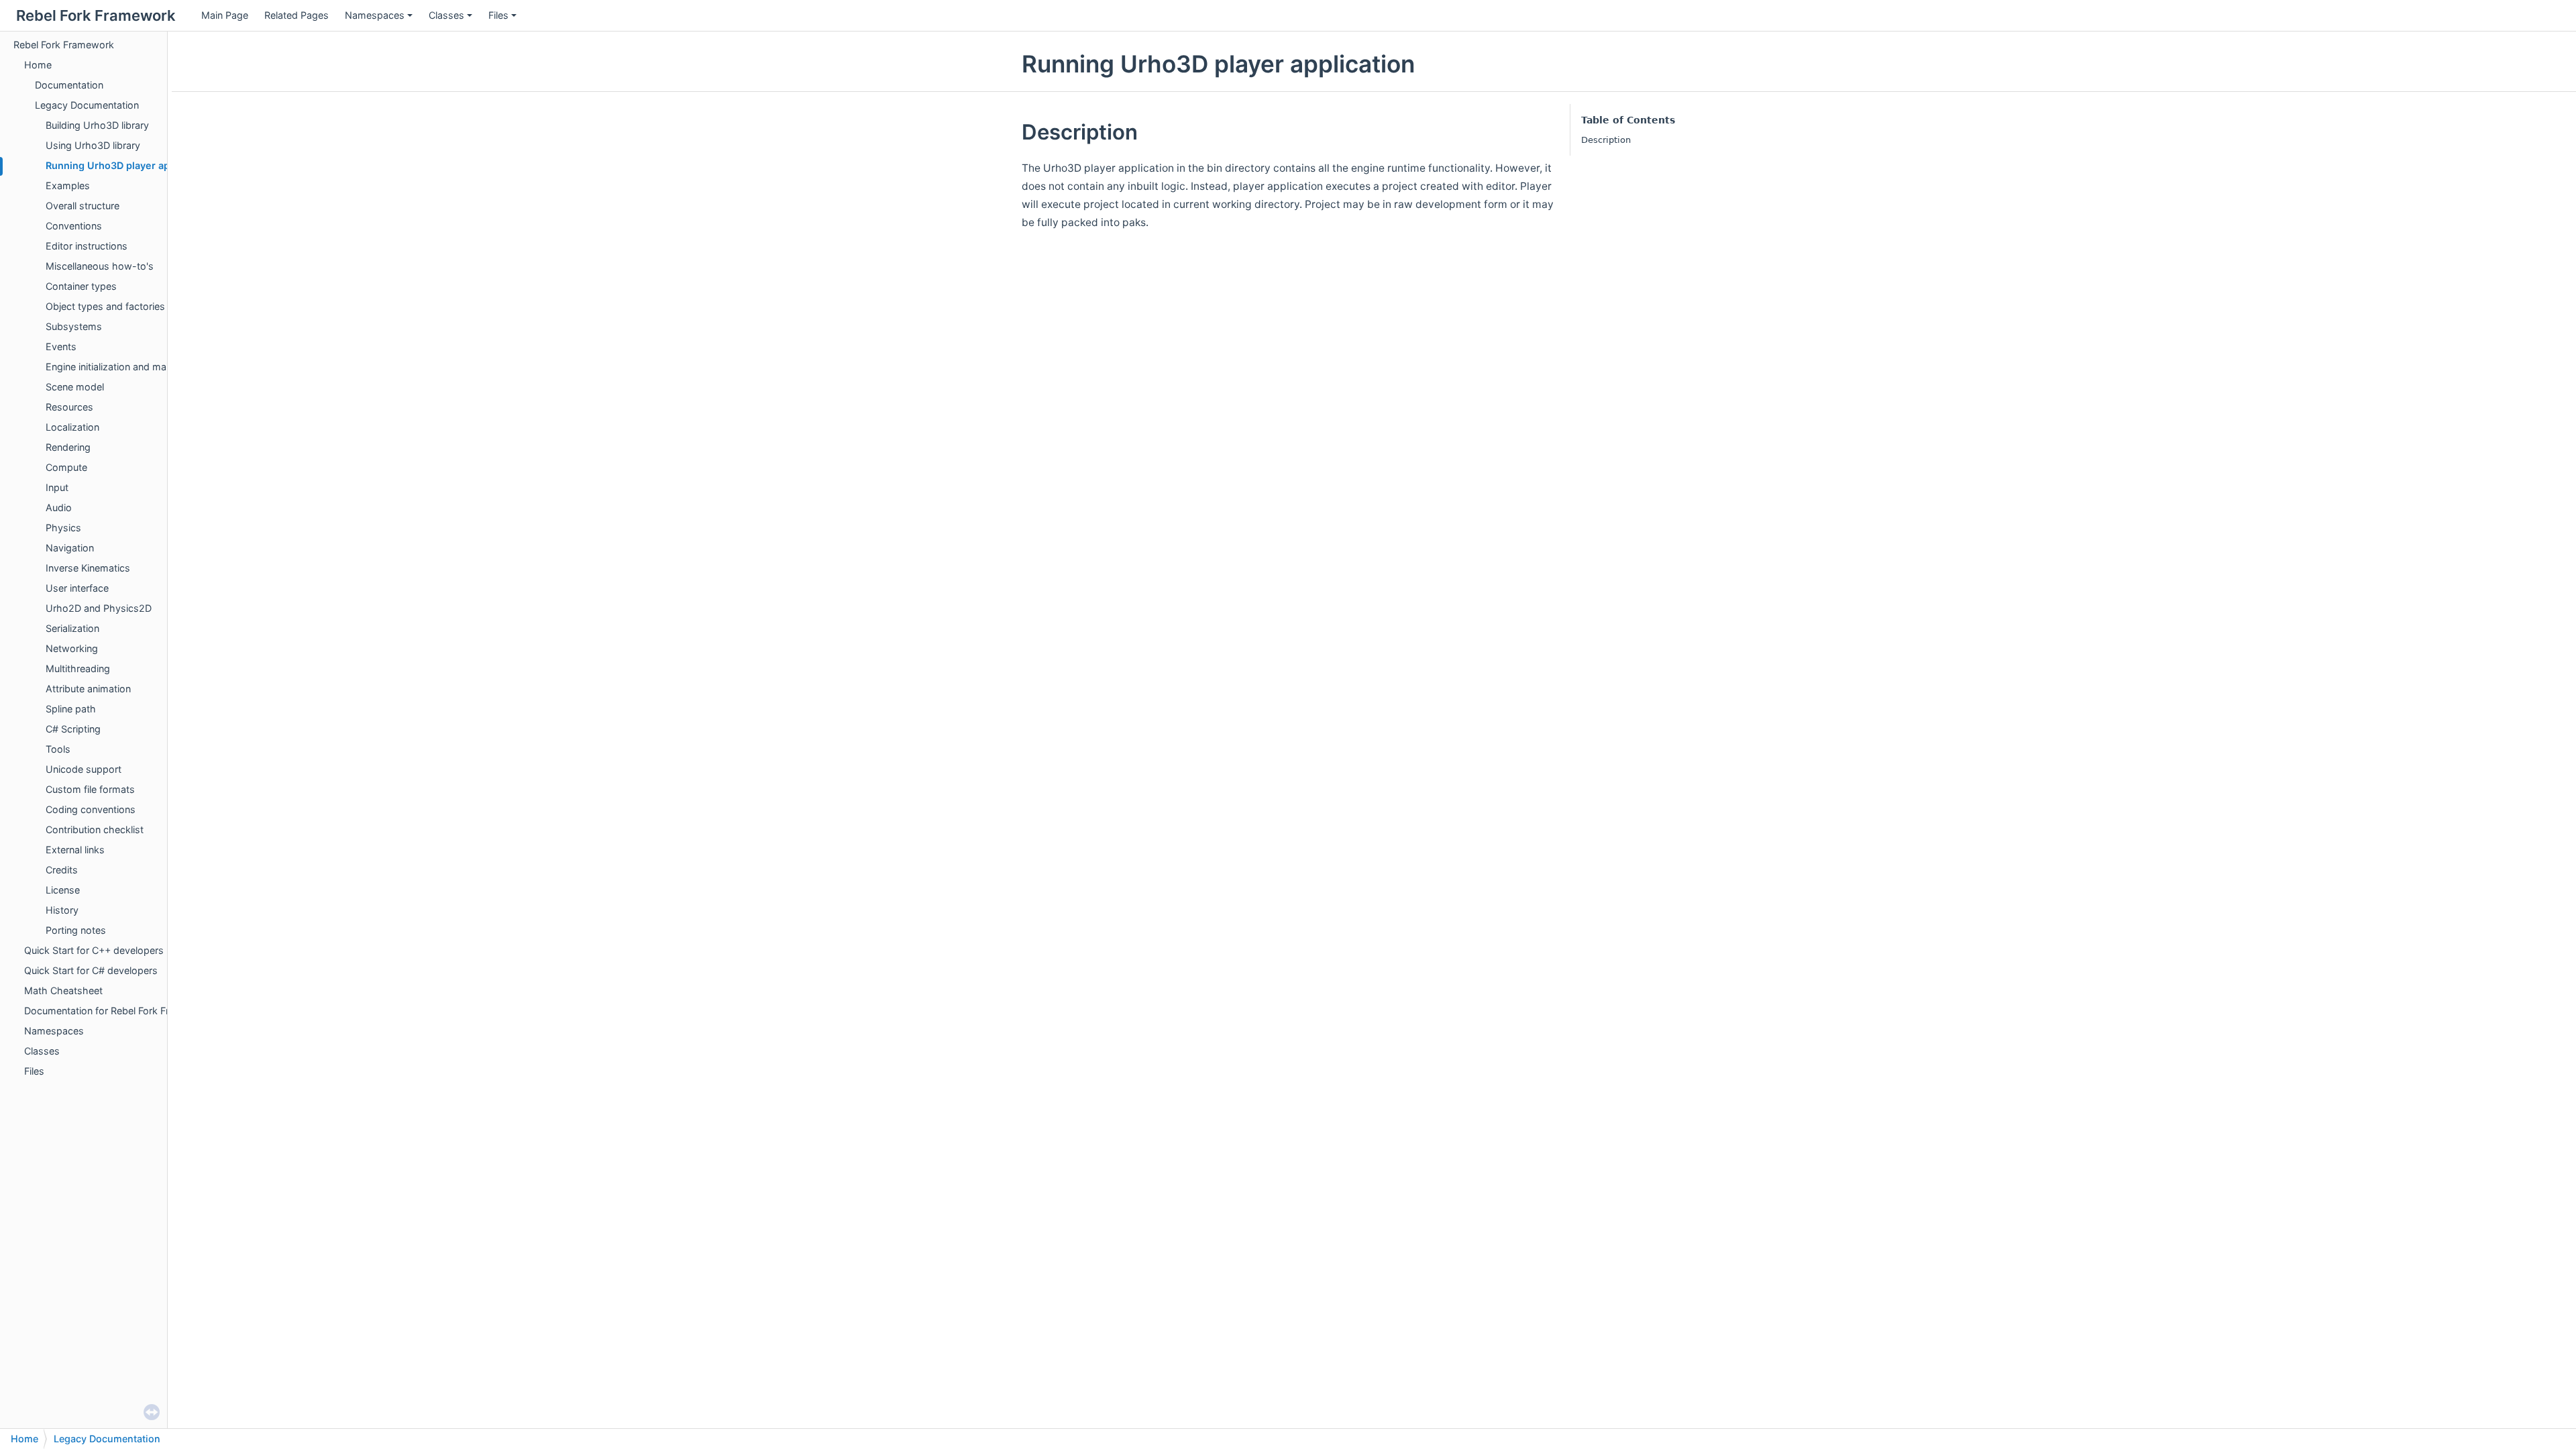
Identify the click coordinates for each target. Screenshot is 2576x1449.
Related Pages (297, 15)
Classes (446, 15)
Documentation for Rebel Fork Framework (118, 1011)
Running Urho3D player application (128, 165)
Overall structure (83, 206)
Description (1606, 140)
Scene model (75, 387)
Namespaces (375, 15)
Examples (68, 185)
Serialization (72, 628)
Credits (62, 870)
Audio (59, 507)
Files (498, 15)
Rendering (68, 447)
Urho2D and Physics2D (99, 608)
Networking (72, 648)
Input (57, 487)
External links (75, 850)
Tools (58, 749)
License (63, 890)
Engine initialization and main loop (121, 367)
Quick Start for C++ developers (94, 950)
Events (61, 346)
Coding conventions (91, 809)
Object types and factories (105, 306)
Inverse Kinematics (88, 568)
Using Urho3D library (93, 145)
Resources (69, 407)
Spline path (71, 709)
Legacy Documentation (87, 105)
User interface (77, 588)
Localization (72, 427)
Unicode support (84, 769)
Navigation (70, 548)
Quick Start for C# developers (91, 970)
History (62, 910)
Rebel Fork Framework (64, 45)
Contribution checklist (95, 829)
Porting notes (76, 930)
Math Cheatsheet (63, 990)
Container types (81, 286)
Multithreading (78, 668)
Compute (66, 467)
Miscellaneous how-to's (100, 266)
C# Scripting (73, 729)
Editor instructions (87, 246)
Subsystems (74, 326)
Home (38, 65)
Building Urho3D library (97, 125)
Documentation (69, 85)
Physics (63, 528)
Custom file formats (90, 789)
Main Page (225, 15)
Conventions (74, 226)
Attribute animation (88, 689)
